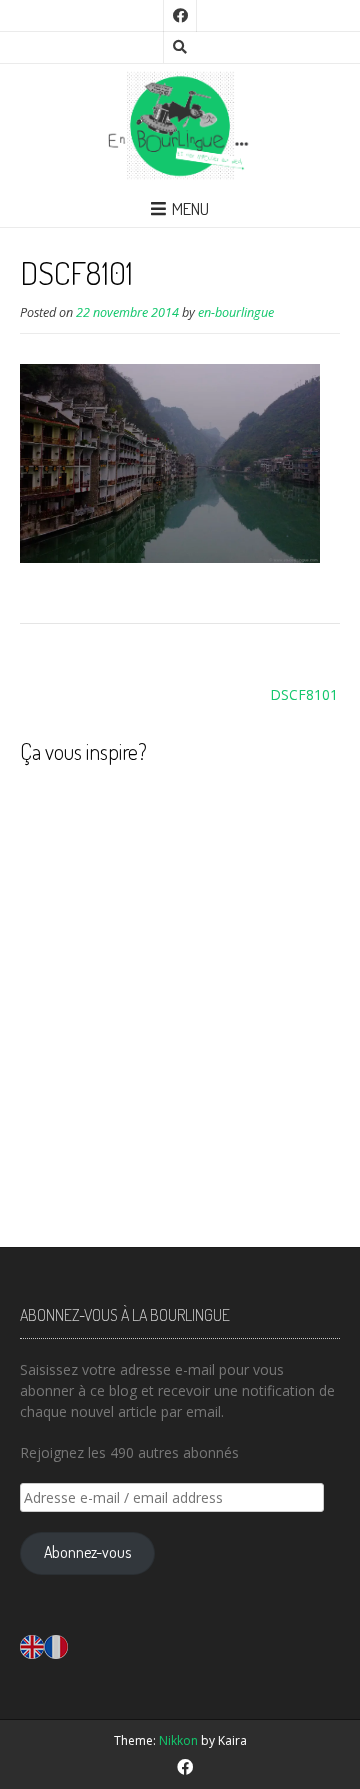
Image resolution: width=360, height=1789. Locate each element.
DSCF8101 (304, 694)
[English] (32, 1645)
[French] (56, 1645)
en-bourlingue (236, 312)
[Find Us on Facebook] (180, 16)
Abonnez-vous (87, 1552)
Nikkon (178, 1740)
